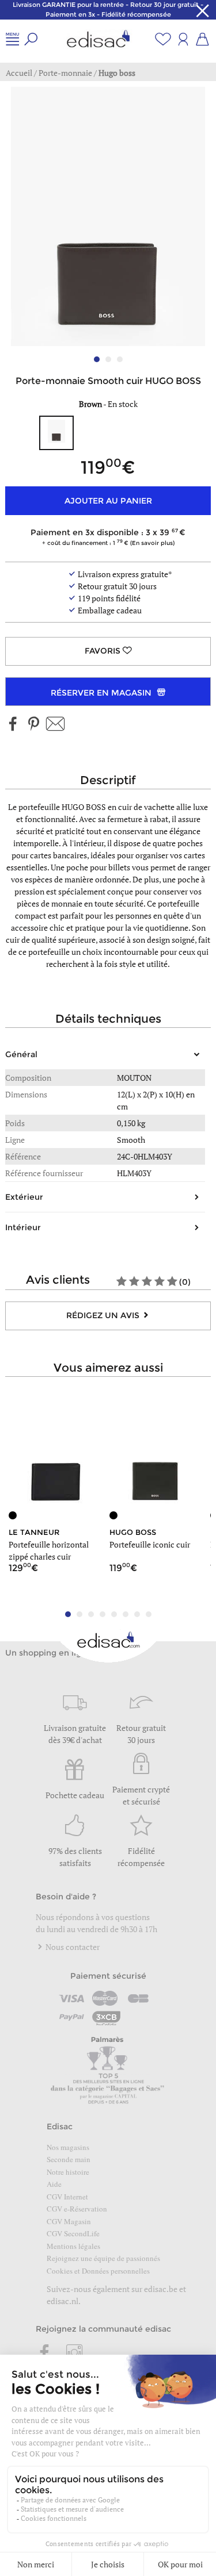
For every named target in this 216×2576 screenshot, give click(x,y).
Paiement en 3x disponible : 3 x (105, 537)
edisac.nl (62, 2301)
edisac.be (161, 2289)
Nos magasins (68, 2147)
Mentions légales (73, 2246)
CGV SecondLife (73, 2233)
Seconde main (69, 2159)
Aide (54, 2184)
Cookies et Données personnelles (98, 2271)
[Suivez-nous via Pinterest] (33, 725)
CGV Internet (67, 2197)
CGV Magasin (69, 2221)
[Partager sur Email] (55, 725)
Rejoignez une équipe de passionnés (103, 2258)
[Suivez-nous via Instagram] (74, 2354)
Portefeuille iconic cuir (150, 1544)
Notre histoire (68, 2172)
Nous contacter (72, 1947)
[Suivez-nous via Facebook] (13, 725)
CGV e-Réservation (77, 2209)
